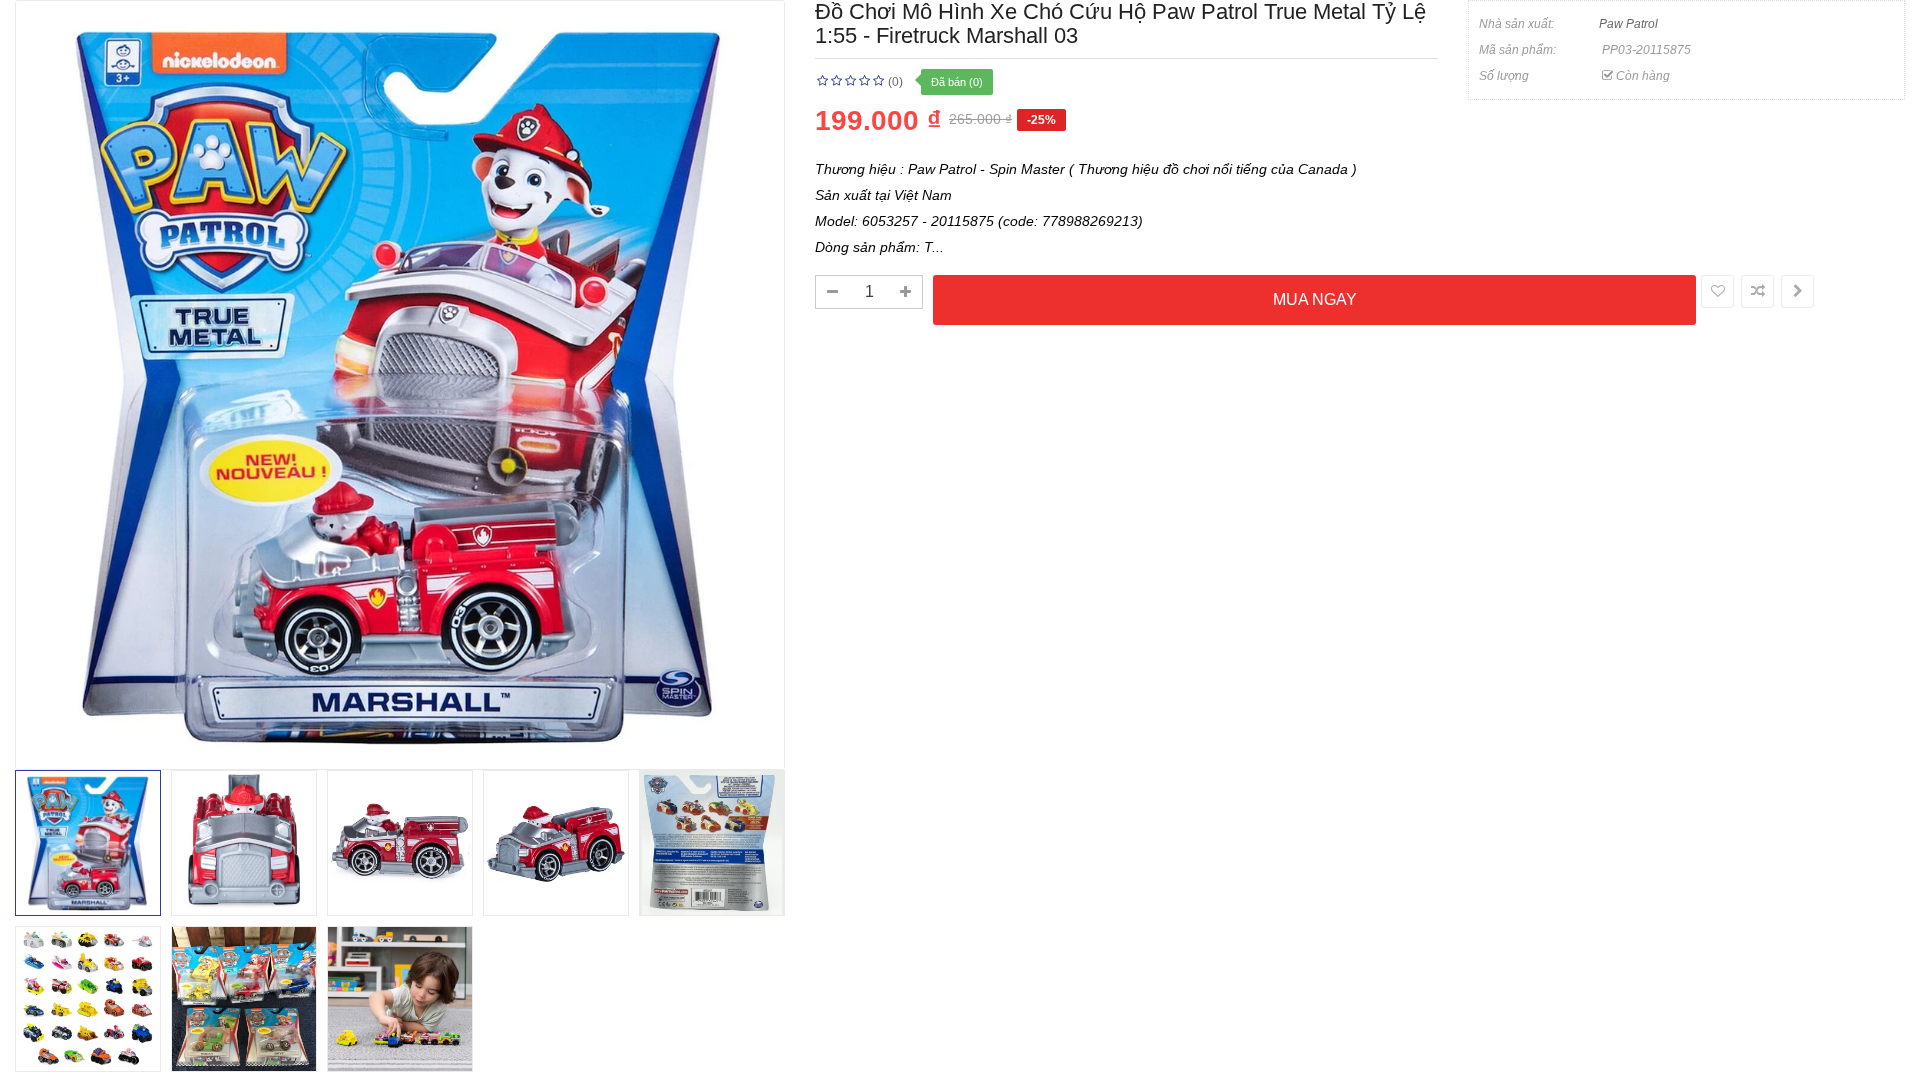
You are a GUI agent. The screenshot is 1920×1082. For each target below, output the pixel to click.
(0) (895, 82)
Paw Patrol (1628, 24)
